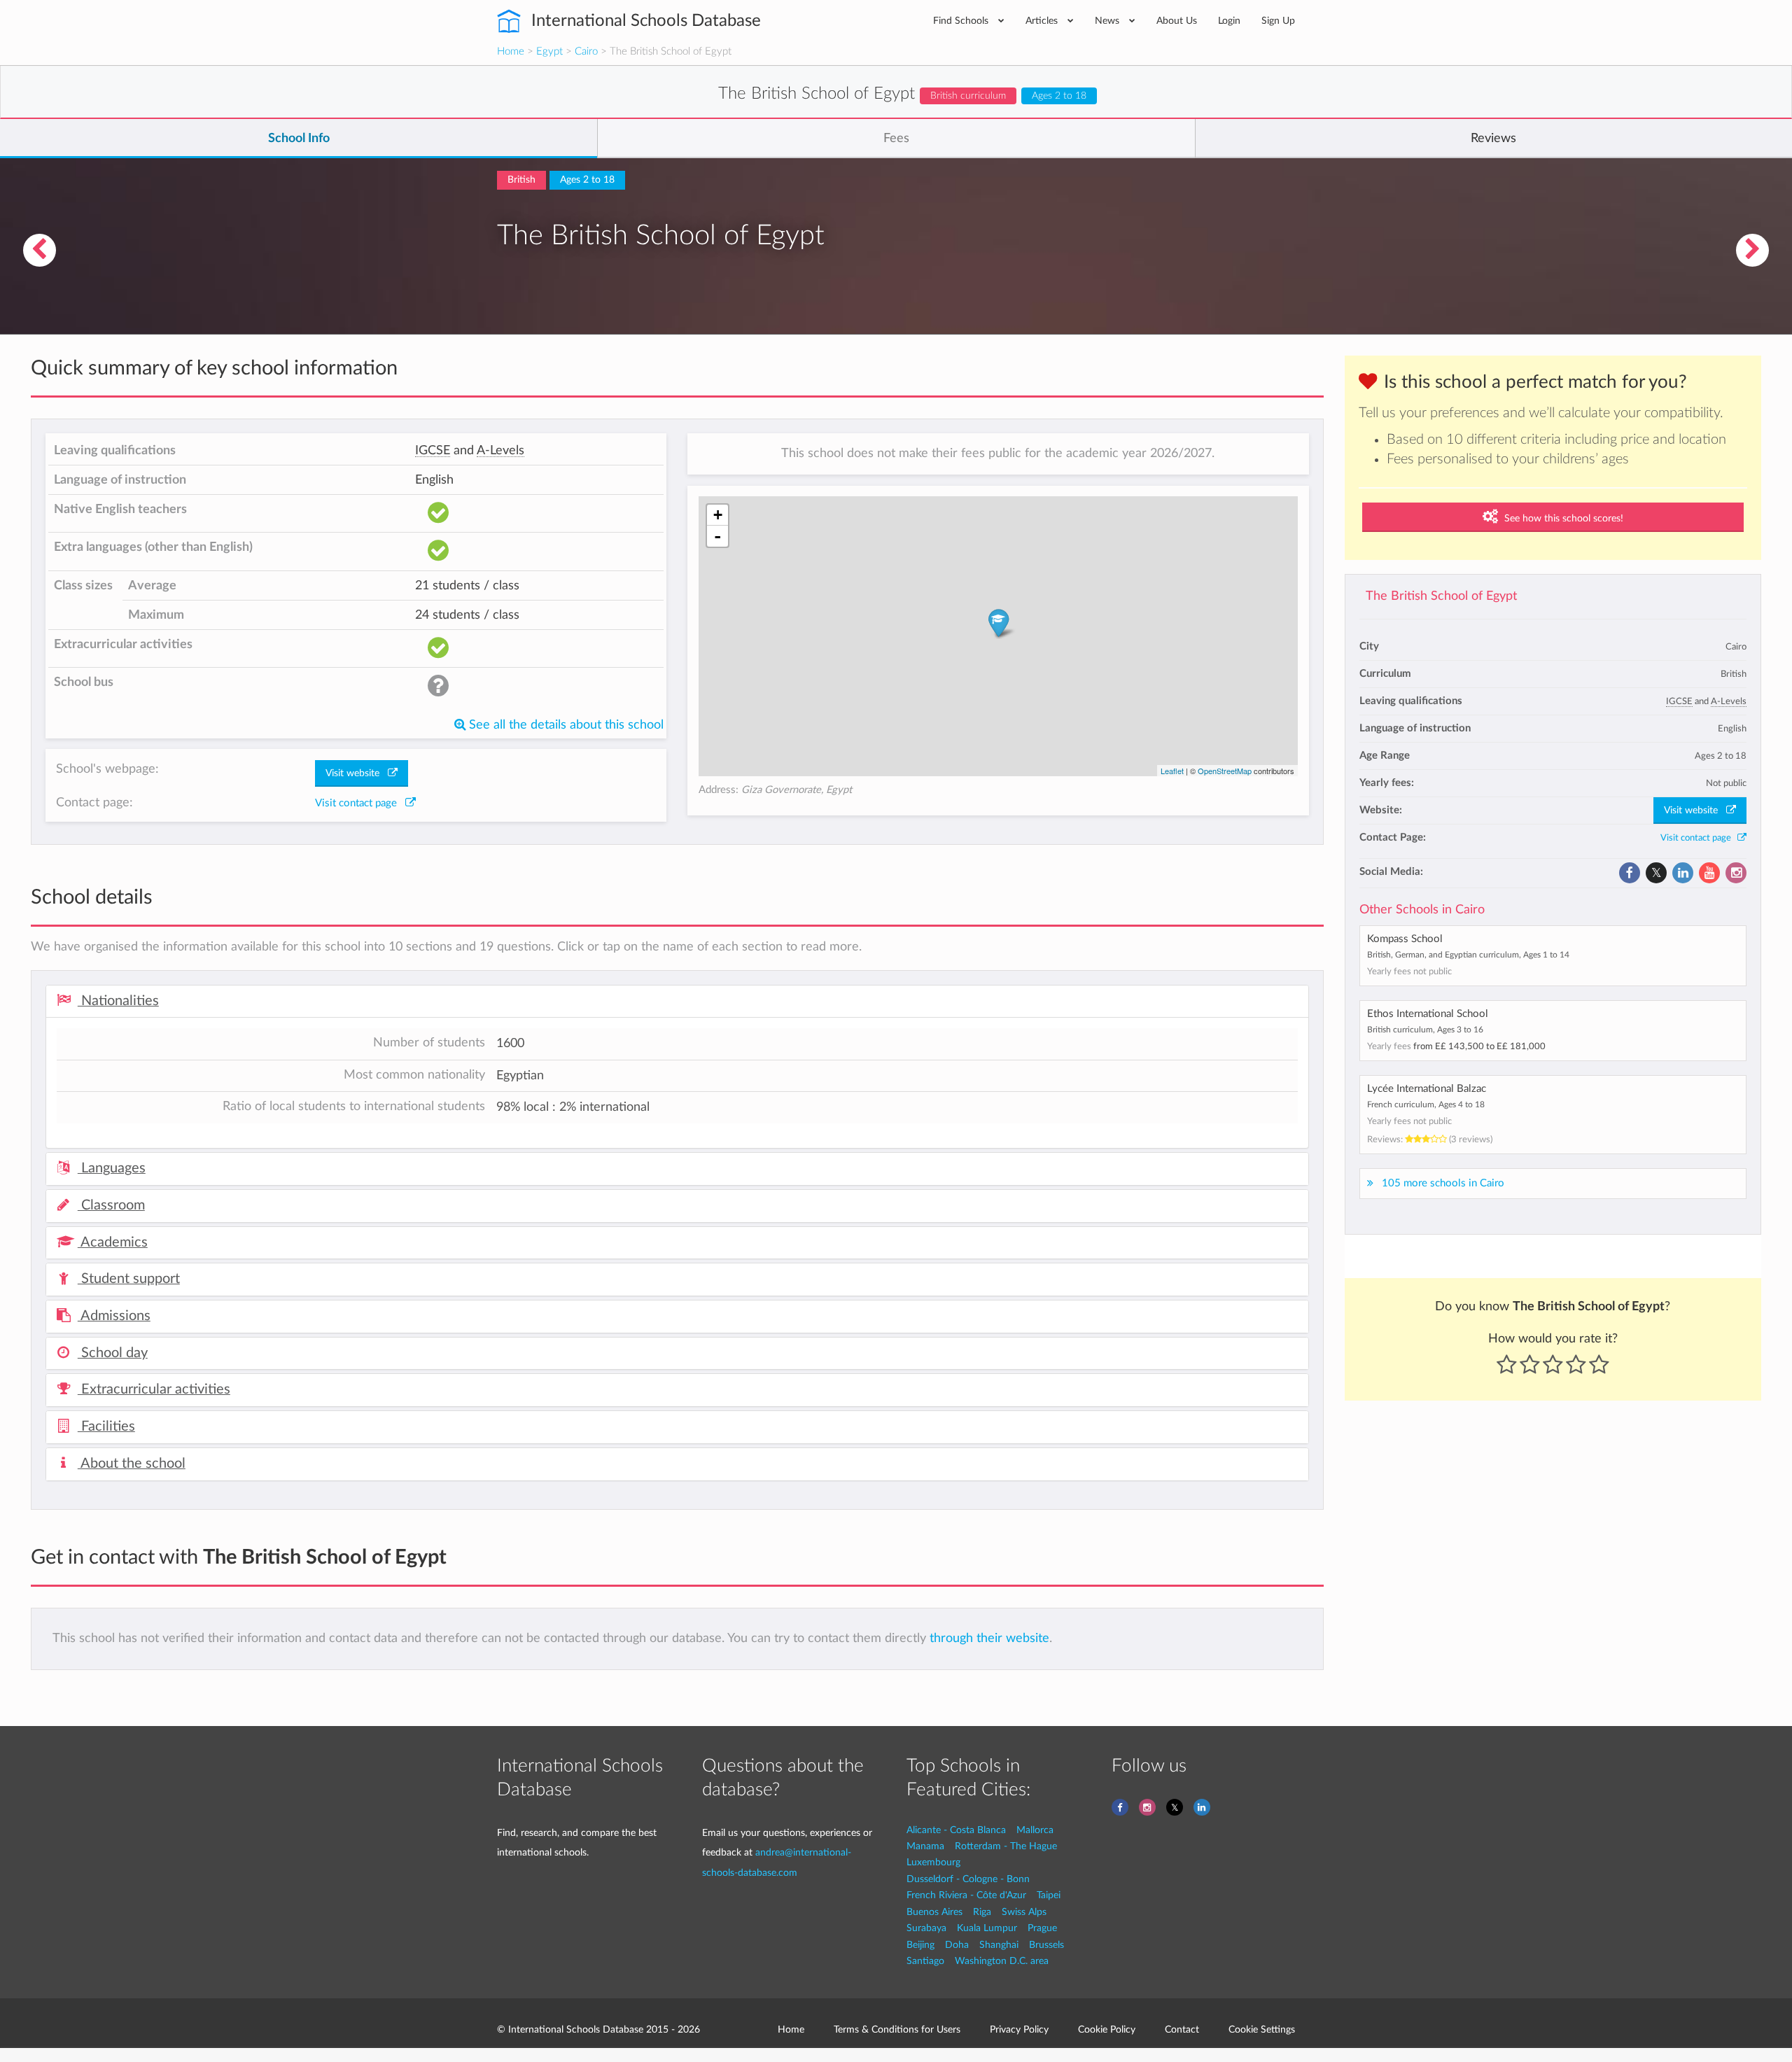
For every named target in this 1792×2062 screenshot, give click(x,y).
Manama (925, 1846)
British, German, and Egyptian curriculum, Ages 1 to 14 (1468, 955)
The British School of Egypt (1441, 596)
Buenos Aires (934, 1912)
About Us (1177, 21)
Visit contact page (1699, 838)
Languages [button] (112, 1168)
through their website (989, 1638)
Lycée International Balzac (1427, 1089)
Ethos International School (1428, 1014)
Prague (1042, 1928)
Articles (1043, 21)
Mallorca (1035, 1830)
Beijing (920, 1945)
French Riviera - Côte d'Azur (966, 1895)
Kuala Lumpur (987, 1928)
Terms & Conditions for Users (897, 2029)
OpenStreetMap (1225, 771)
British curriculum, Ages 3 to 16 (1425, 1030)
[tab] (677, 1002)
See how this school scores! (1562, 519)
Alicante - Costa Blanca (956, 1830)
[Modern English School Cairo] (39, 250)
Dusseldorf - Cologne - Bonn (968, 1879)
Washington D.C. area (1002, 1961)
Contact (1182, 2029)
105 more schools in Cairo (1443, 1183)
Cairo (586, 51)
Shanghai (999, 1945)
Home (511, 51)
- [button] (717, 536)
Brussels (1046, 1945)
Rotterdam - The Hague (1006, 1846)
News (1108, 21)
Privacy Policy (1019, 2029)
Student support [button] (129, 1279)
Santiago (925, 1961)
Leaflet (1172, 771)
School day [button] (113, 1353)
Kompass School (1405, 939)
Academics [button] (113, 1242)
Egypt (549, 51)
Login (1229, 21)
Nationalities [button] (118, 1001)
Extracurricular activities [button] (154, 1389)
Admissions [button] (114, 1316)
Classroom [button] (111, 1205)
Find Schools (962, 21)
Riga (982, 1912)
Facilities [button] (106, 1426)
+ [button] (718, 515)
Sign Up (1278, 21)
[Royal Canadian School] (1753, 250)
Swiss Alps (1024, 1912)
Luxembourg (933, 1862)
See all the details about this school (565, 725)
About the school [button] (132, 1464)
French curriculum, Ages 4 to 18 (1426, 1104)
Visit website (1695, 811)
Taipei (1049, 1895)
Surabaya (926, 1928)
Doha (957, 1945)
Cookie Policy (1107, 2029)
